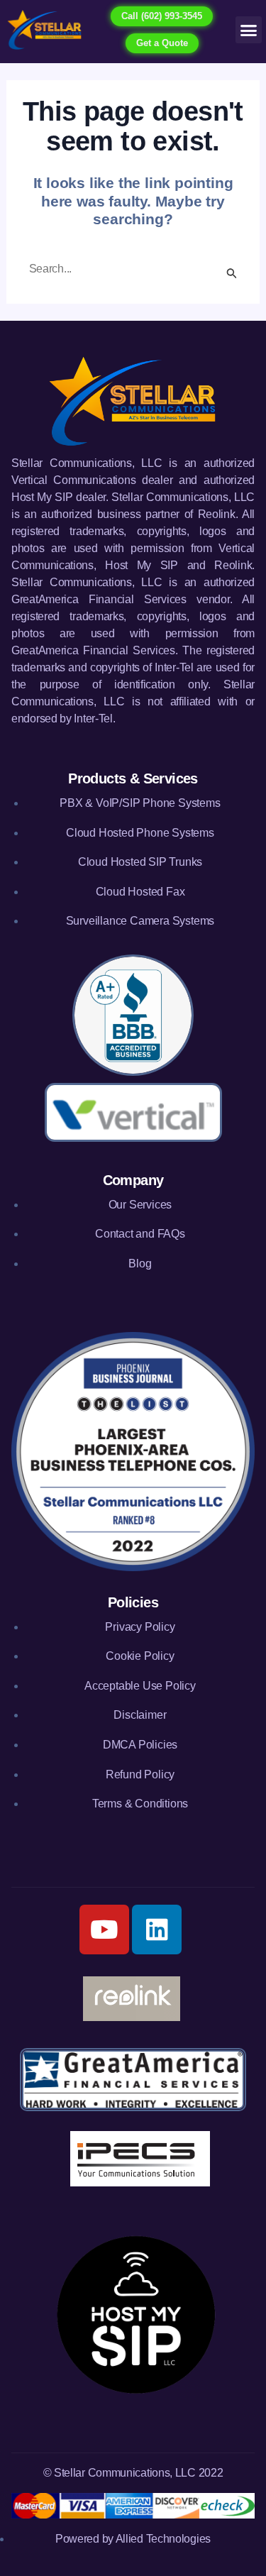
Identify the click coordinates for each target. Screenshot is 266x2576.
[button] (249, 30)
